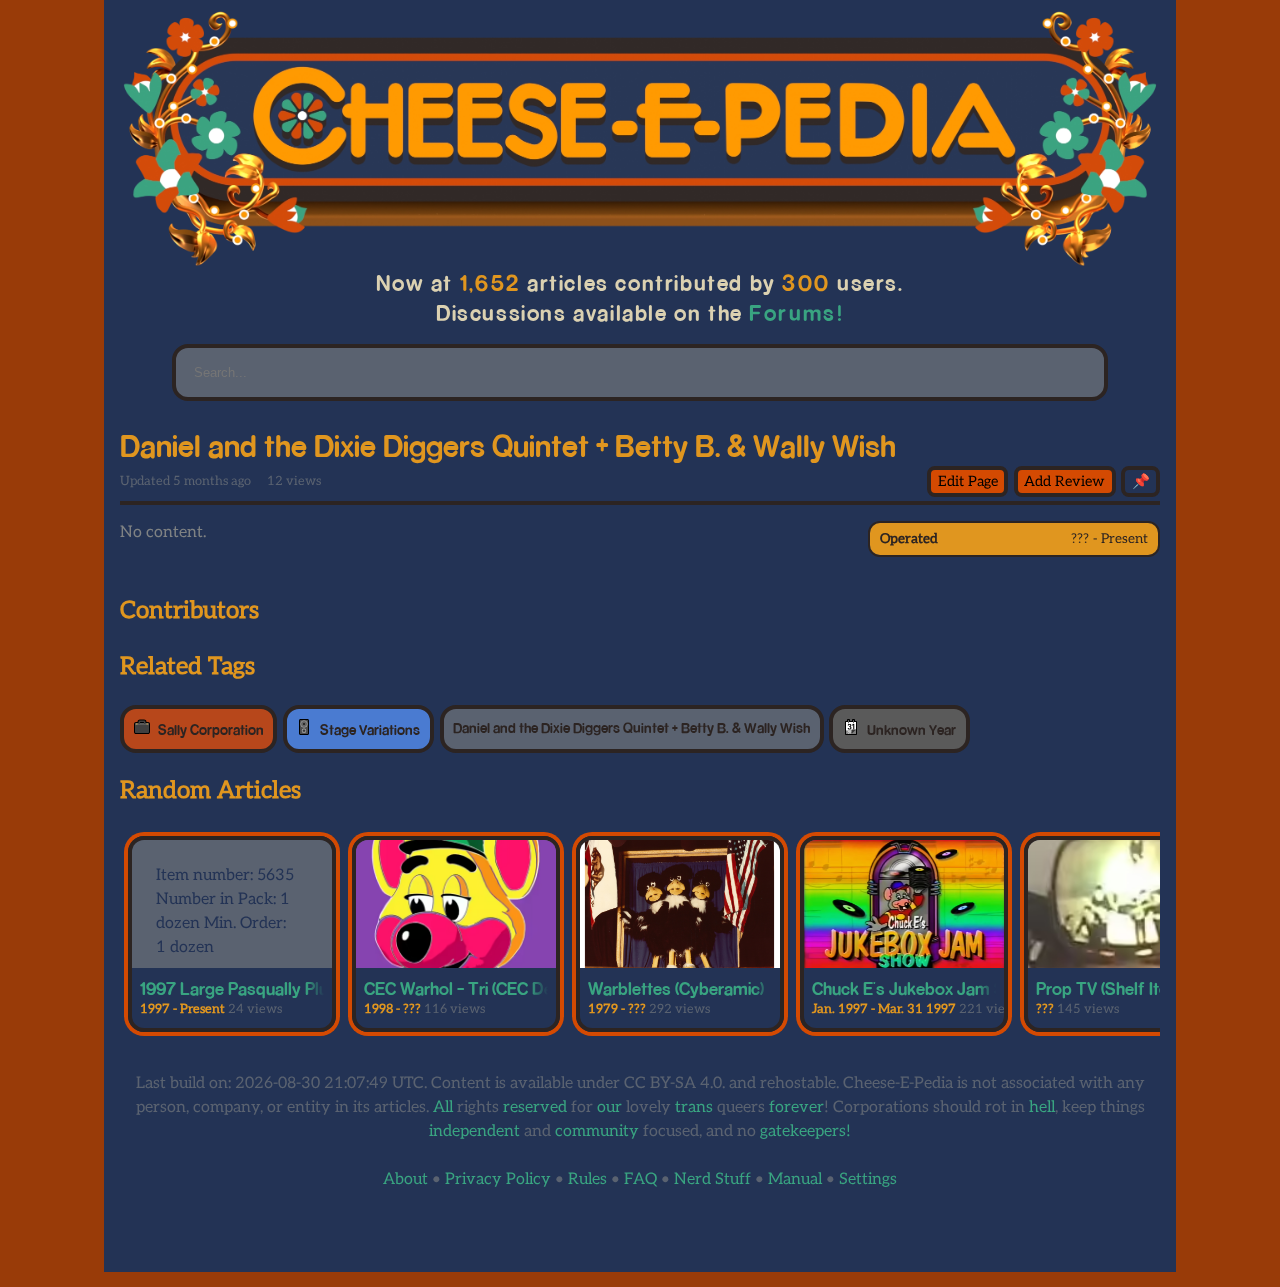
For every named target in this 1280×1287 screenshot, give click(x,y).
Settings (868, 1179)
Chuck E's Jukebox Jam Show (924, 988)
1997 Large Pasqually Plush (243, 988)
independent (474, 1131)
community (597, 1131)
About (405, 1179)
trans (694, 1107)
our (609, 1107)
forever (796, 1107)
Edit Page (968, 481)
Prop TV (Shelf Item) (1111, 988)
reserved (535, 1107)
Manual (795, 1179)
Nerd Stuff (712, 1179)
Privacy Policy (498, 1179)
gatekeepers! (805, 1131)
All (443, 1107)
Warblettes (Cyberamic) (676, 988)
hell (1042, 1107)
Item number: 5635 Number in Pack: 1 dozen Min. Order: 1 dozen (225, 911)
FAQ (640, 1179)
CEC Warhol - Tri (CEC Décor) (473, 988)
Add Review (1064, 481)
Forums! (797, 312)
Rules (587, 1179)
